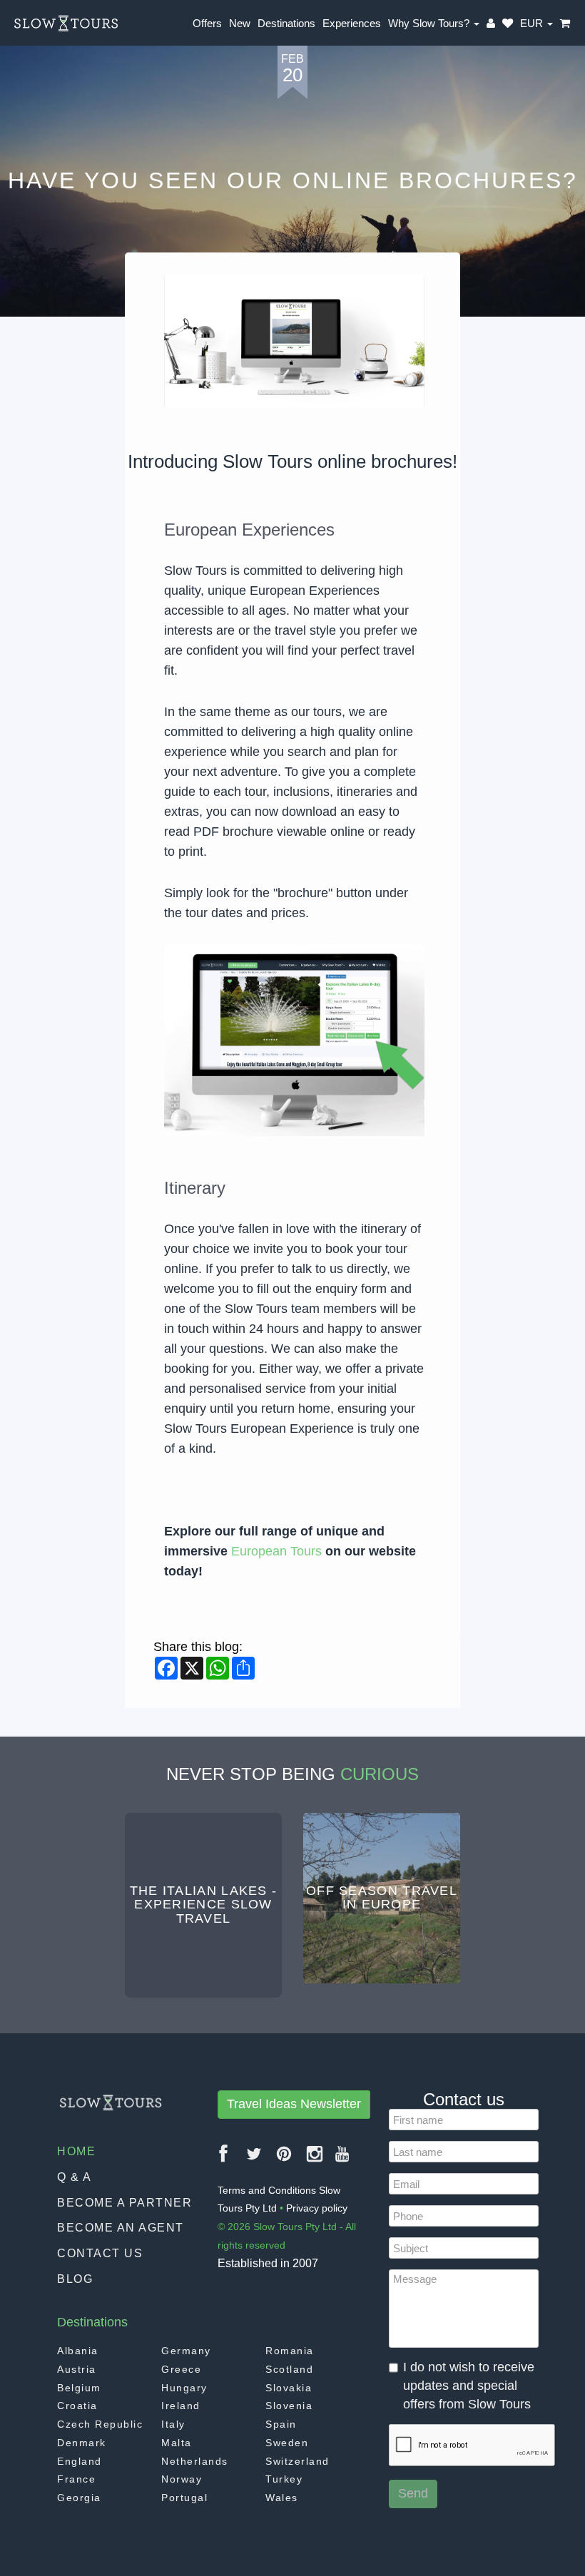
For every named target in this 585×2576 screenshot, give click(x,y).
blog (75, 2279)
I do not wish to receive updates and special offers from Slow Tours (469, 2385)
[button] (508, 24)
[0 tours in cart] (565, 24)
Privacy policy (317, 2208)
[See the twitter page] (255, 2159)
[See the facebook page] (224, 2159)
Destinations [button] (286, 23)
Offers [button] (207, 23)
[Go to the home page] (66, 24)
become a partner (124, 2203)
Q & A (75, 2177)
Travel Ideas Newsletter (294, 2104)
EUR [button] (533, 23)
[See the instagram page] (315, 2159)
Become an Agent (121, 2228)
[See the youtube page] (343, 2159)
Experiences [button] (352, 23)
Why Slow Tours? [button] (430, 23)
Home (76, 2151)
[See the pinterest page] (285, 2159)
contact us (100, 2253)
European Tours (278, 1551)
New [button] (240, 23)
